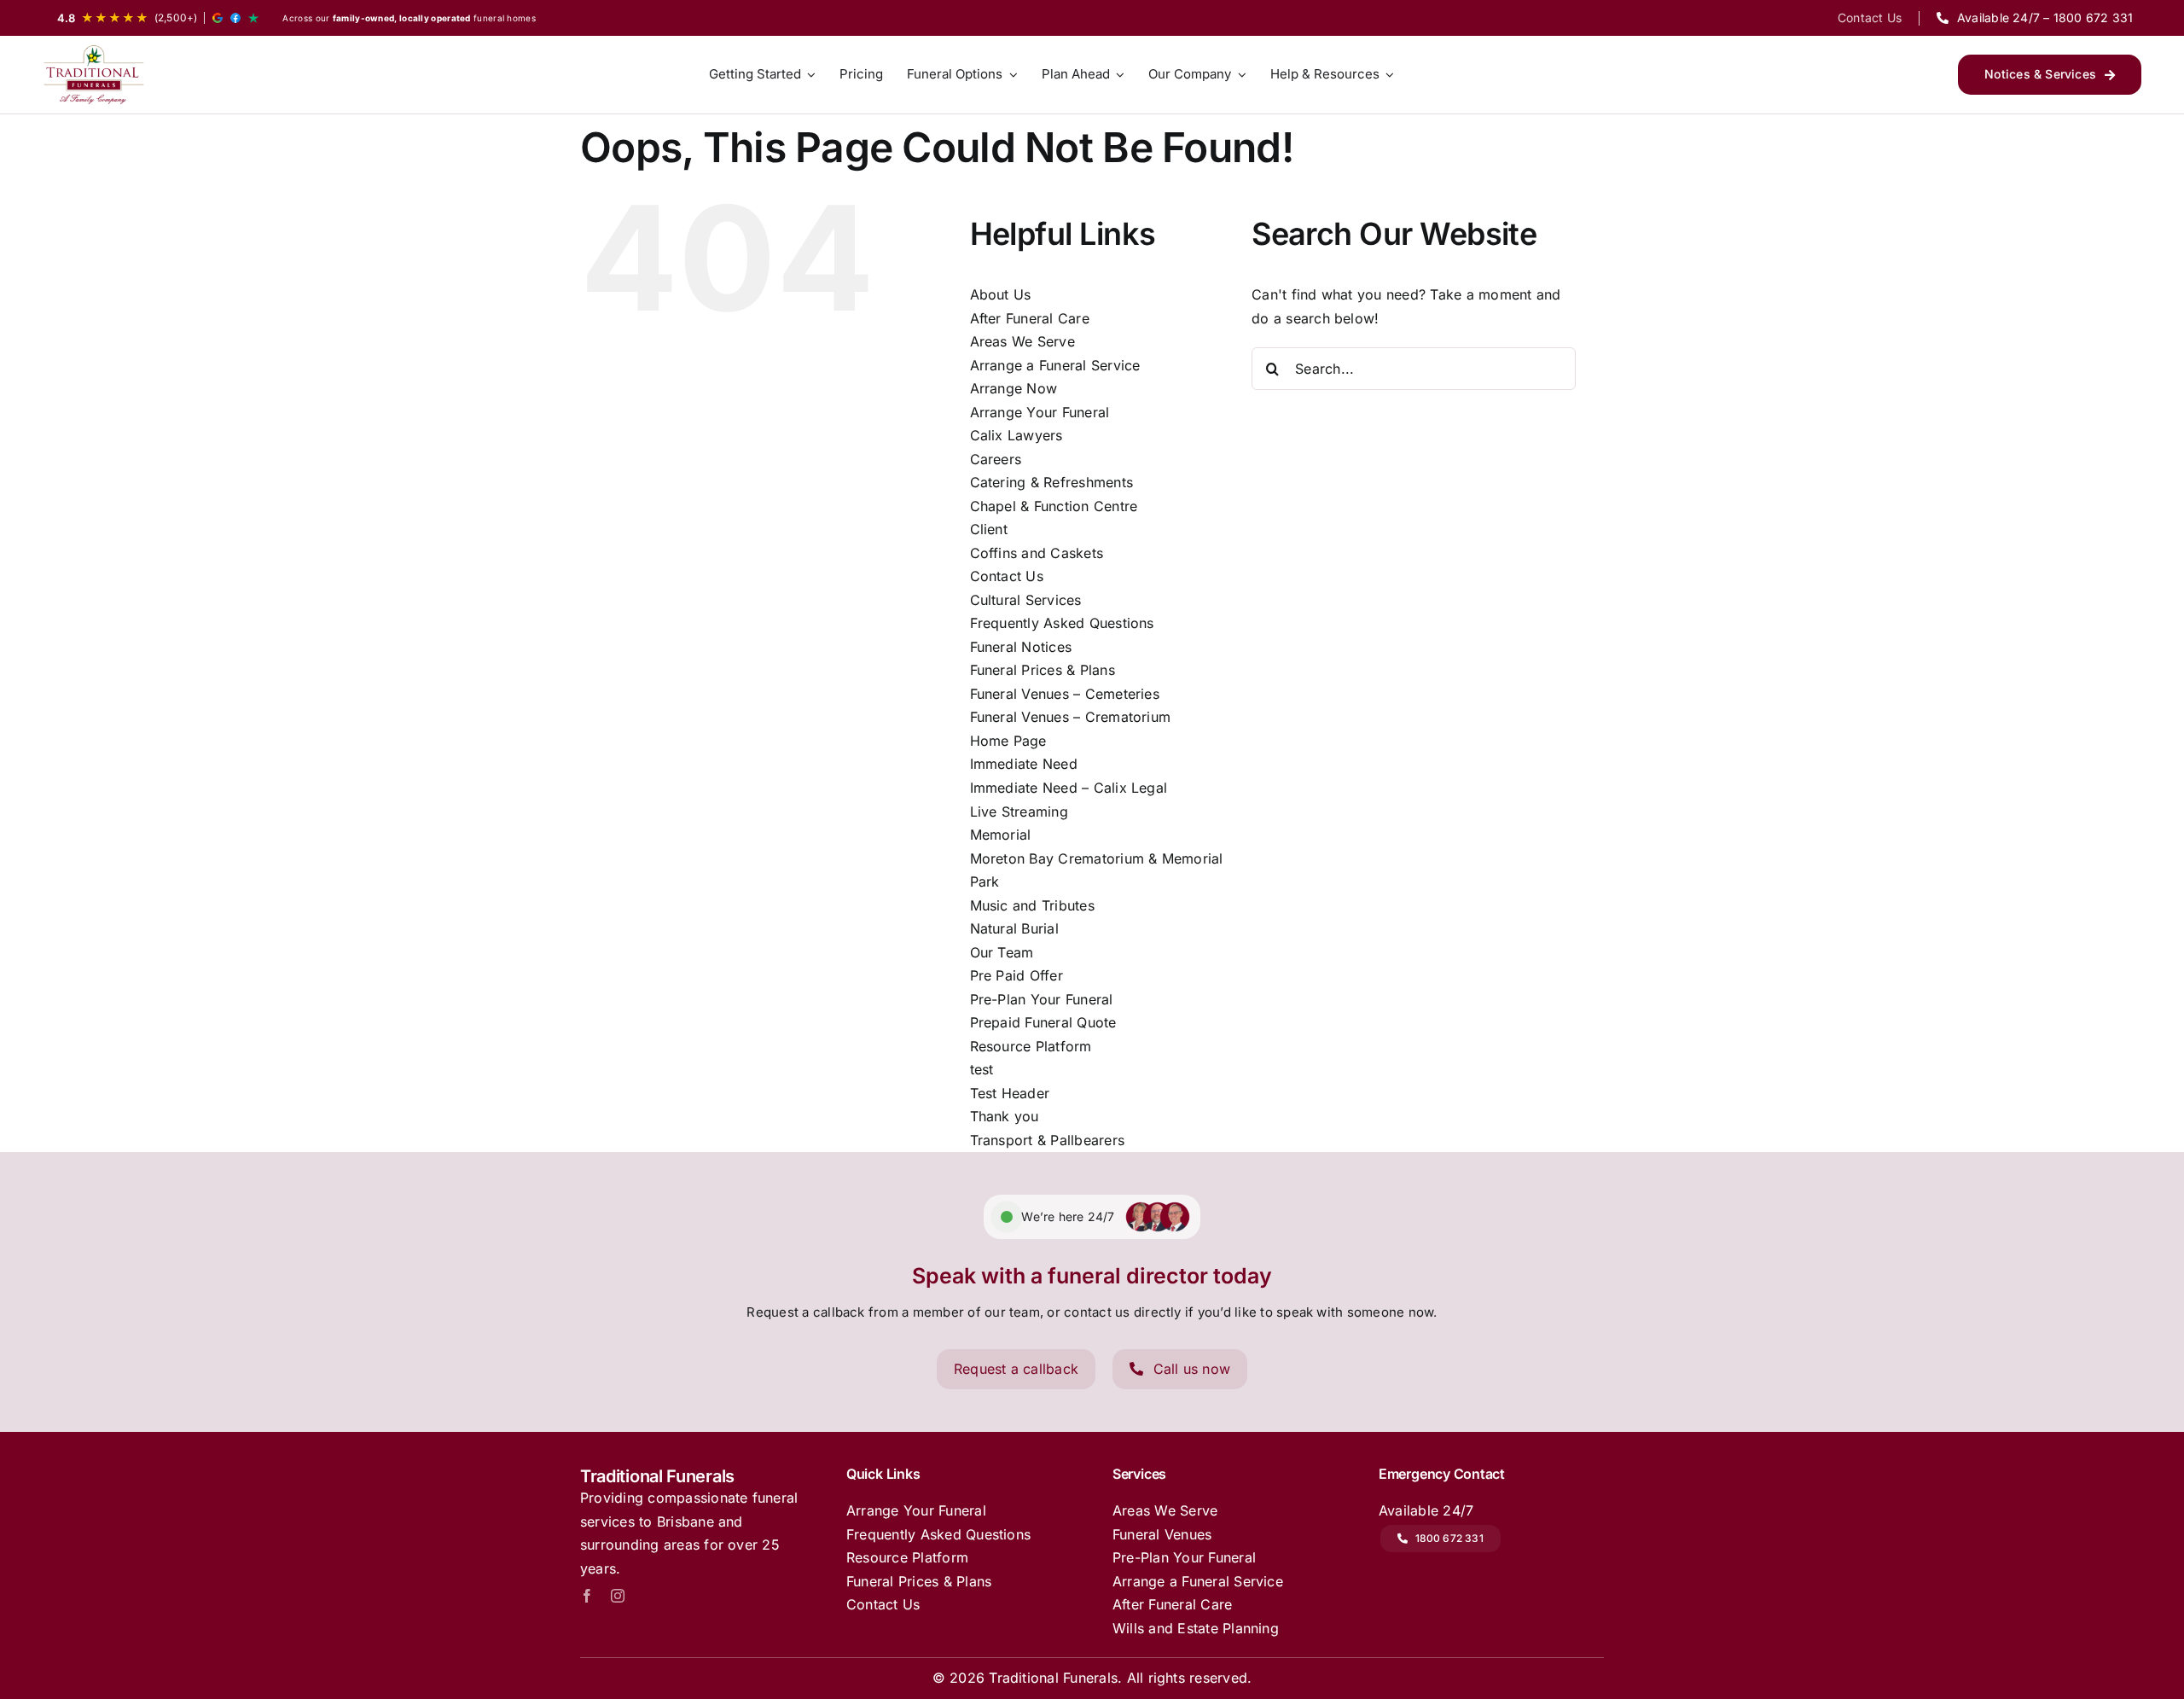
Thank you (1005, 1116)
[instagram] (618, 1596)
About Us (1001, 294)
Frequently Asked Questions (1062, 623)
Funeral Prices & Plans (1043, 670)
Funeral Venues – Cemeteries (1065, 694)
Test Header (1010, 1093)
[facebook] (587, 1596)
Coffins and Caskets (1037, 553)
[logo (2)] (94, 75)
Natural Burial (1014, 928)
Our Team (1002, 952)
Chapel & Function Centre (1054, 506)
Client (989, 529)
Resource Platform (1031, 1046)
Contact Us (1007, 576)
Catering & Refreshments (1052, 482)
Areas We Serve (1022, 341)
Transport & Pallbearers (1048, 1140)
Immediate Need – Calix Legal (1069, 788)
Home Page (1008, 741)
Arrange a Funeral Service (1055, 365)
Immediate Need (1024, 764)
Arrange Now (1014, 388)
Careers (996, 459)
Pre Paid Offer (1016, 975)
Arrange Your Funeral (1040, 412)
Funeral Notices (1021, 647)
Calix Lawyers (1016, 435)
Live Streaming (1019, 812)
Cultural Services (1026, 600)
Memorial (1001, 835)
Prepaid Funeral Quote (1043, 1022)
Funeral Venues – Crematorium (1071, 717)
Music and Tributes (1032, 905)
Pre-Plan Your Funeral (1042, 999)
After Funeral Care (1030, 318)
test (982, 1069)
